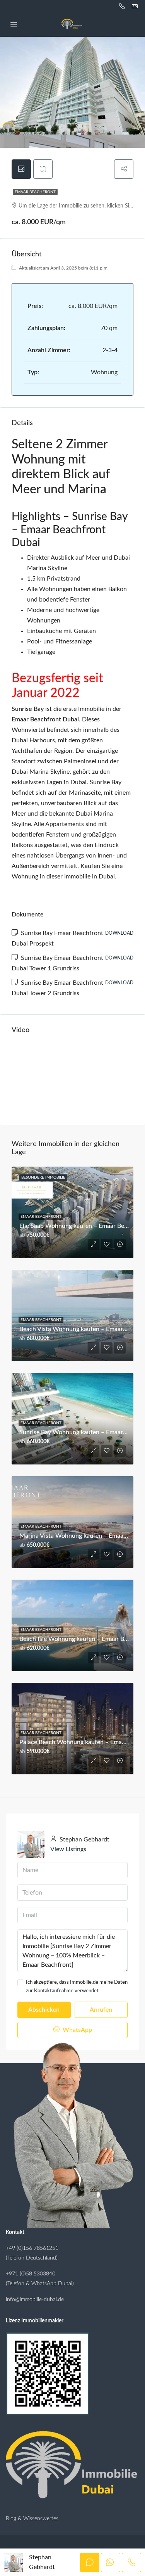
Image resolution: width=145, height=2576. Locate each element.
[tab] (21, 169)
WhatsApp (77, 2030)
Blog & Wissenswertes (32, 2519)
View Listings (68, 1849)
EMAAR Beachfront (35, 192)
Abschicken (44, 2010)
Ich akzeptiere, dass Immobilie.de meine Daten (77, 1987)
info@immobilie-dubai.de (35, 2299)
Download (119, 933)
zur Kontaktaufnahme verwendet (62, 1991)
